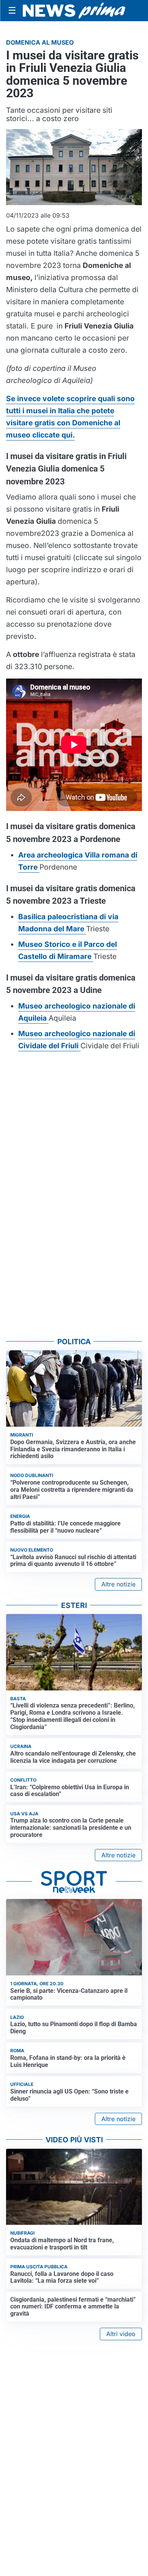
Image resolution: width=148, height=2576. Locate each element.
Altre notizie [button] (118, 1584)
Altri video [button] (121, 2334)
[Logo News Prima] (74, 11)
